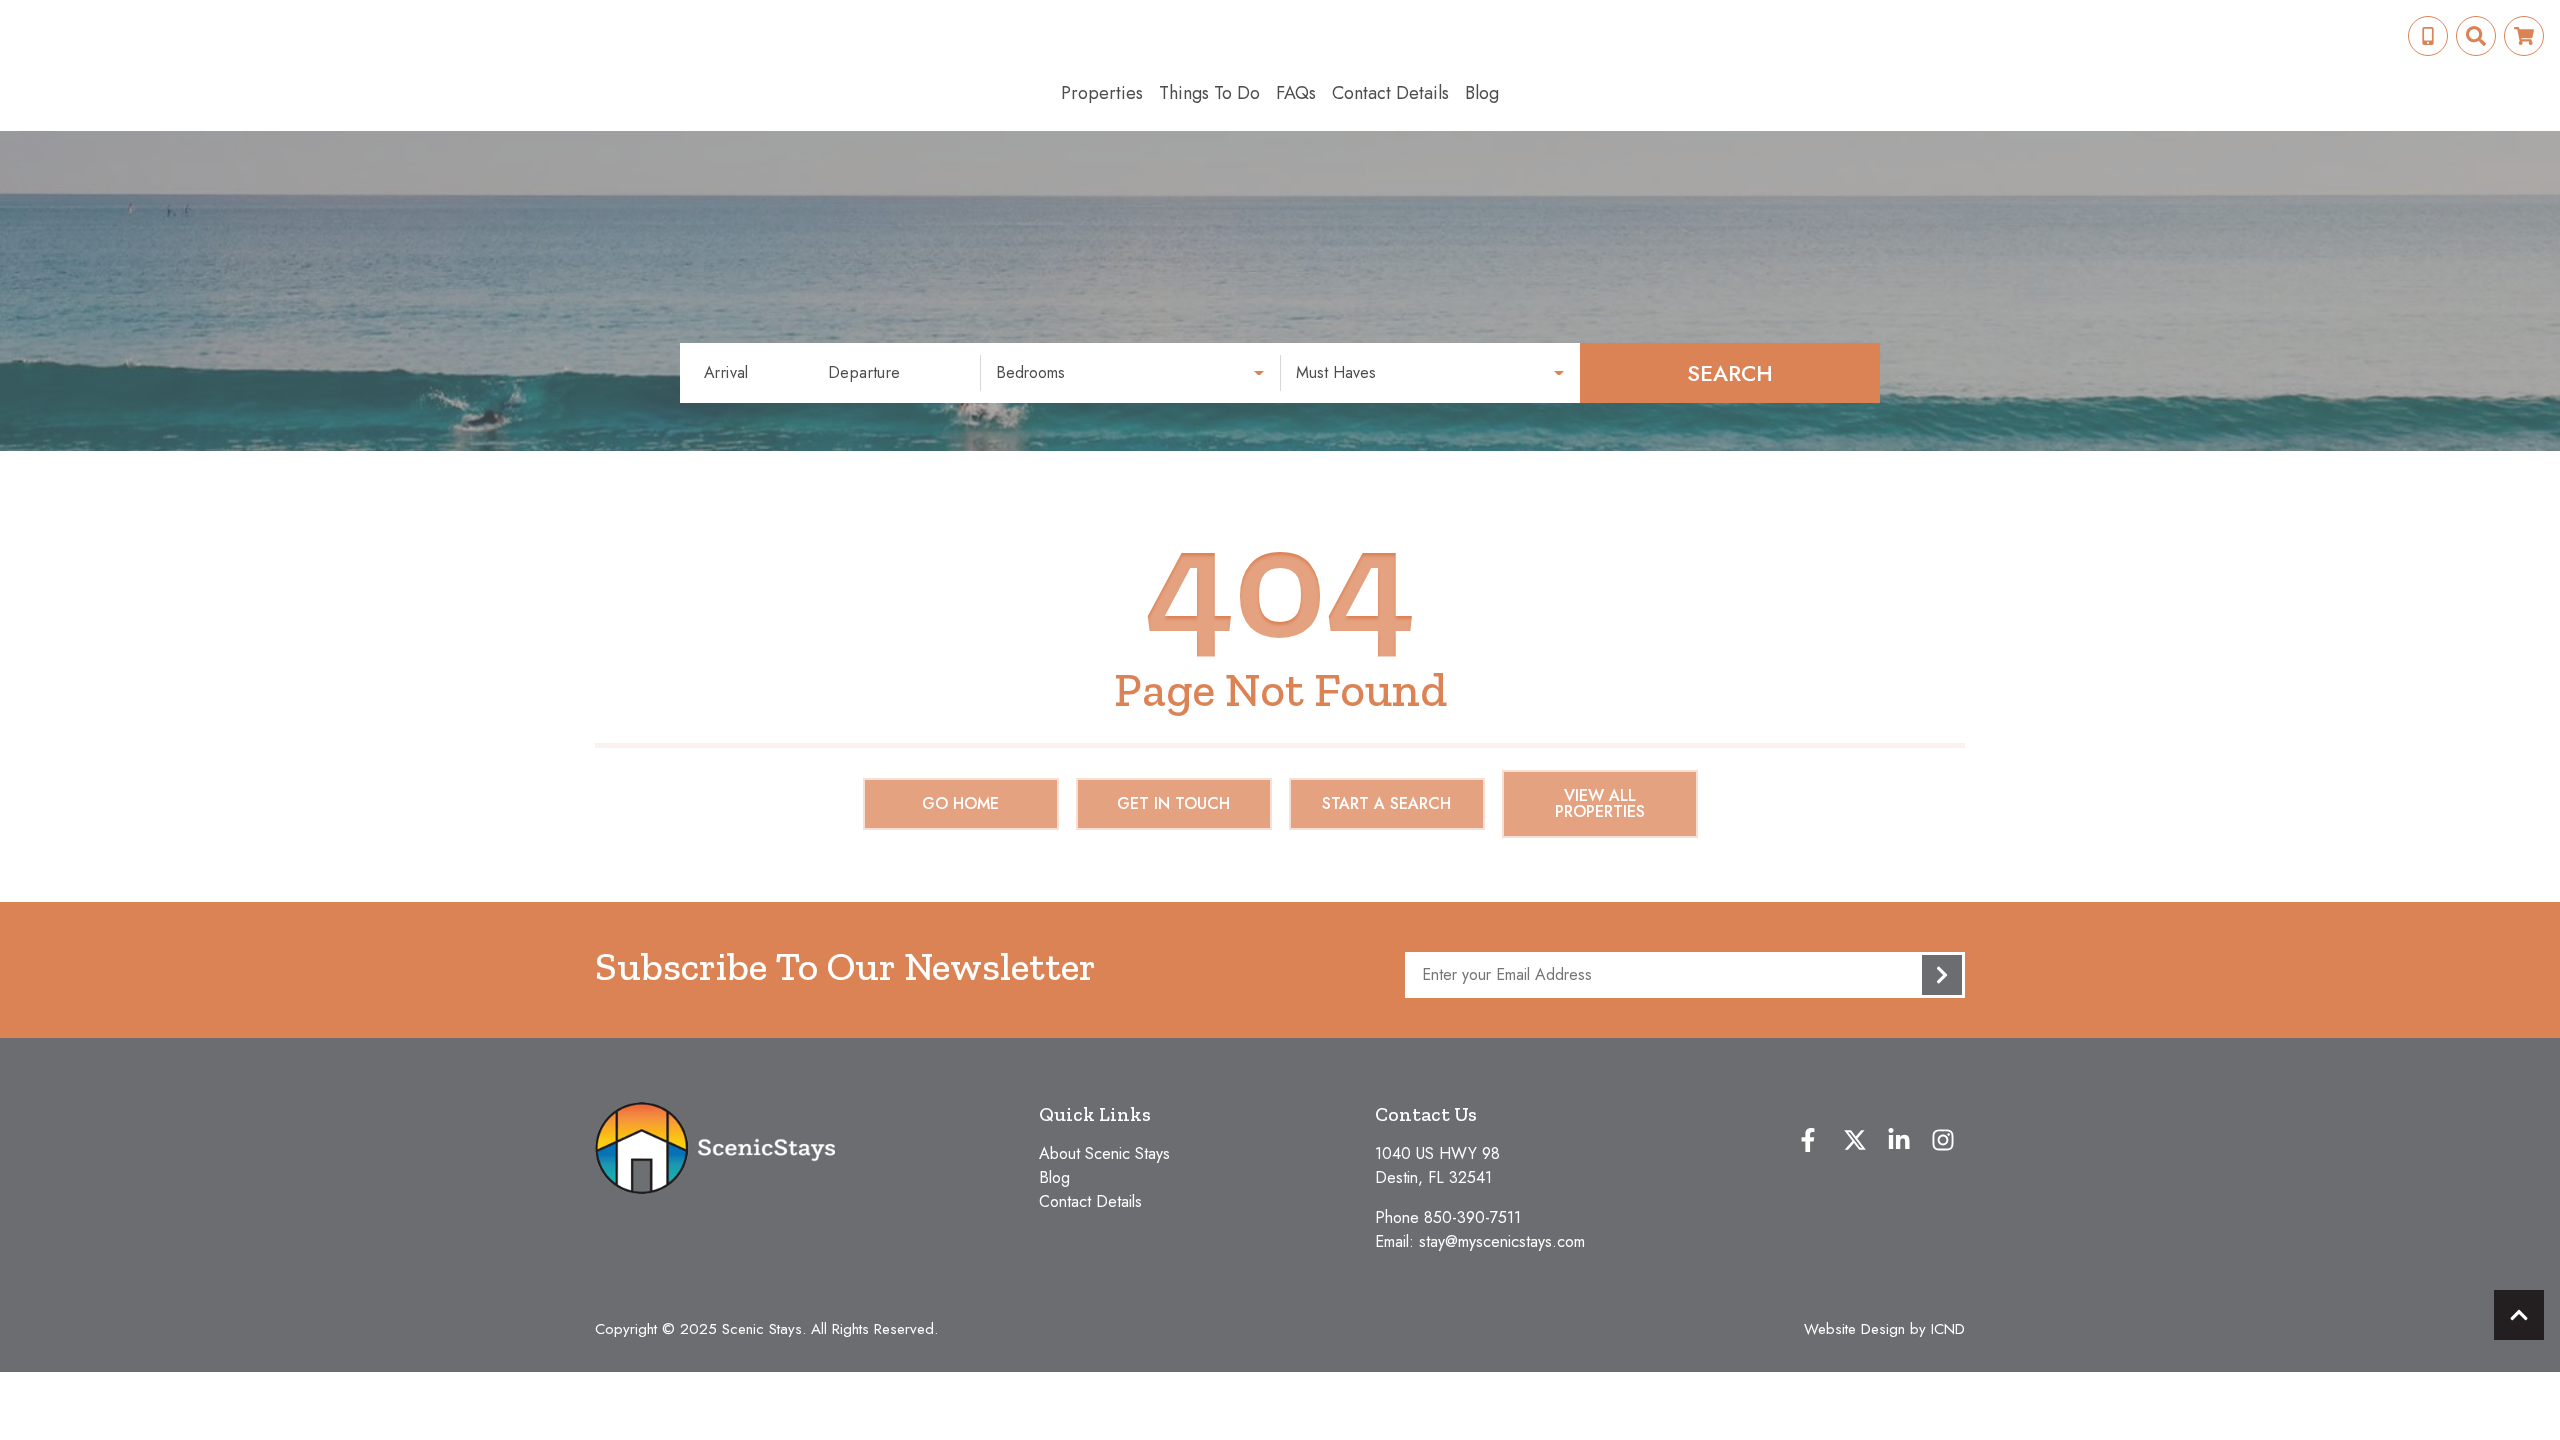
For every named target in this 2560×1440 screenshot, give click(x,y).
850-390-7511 (1472, 1217)
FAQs (1296, 93)
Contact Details (1390, 93)
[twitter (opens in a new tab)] (1855, 1140)
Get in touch (1173, 803)
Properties (1102, 93)
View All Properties (1600, 803)
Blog (1482, 93)
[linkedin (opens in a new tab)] (1899, 1140)
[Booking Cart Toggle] (2524, 36)
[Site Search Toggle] (2476, 36)
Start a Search (1386, 803)
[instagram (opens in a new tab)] (1943, 1140)
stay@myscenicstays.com (1502, 1241)
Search (1730, 373)
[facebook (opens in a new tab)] (1811, 1140)
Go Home (960, 803)
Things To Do (1209, 93)
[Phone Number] (2428, 36)
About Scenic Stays (1104, 1153)
